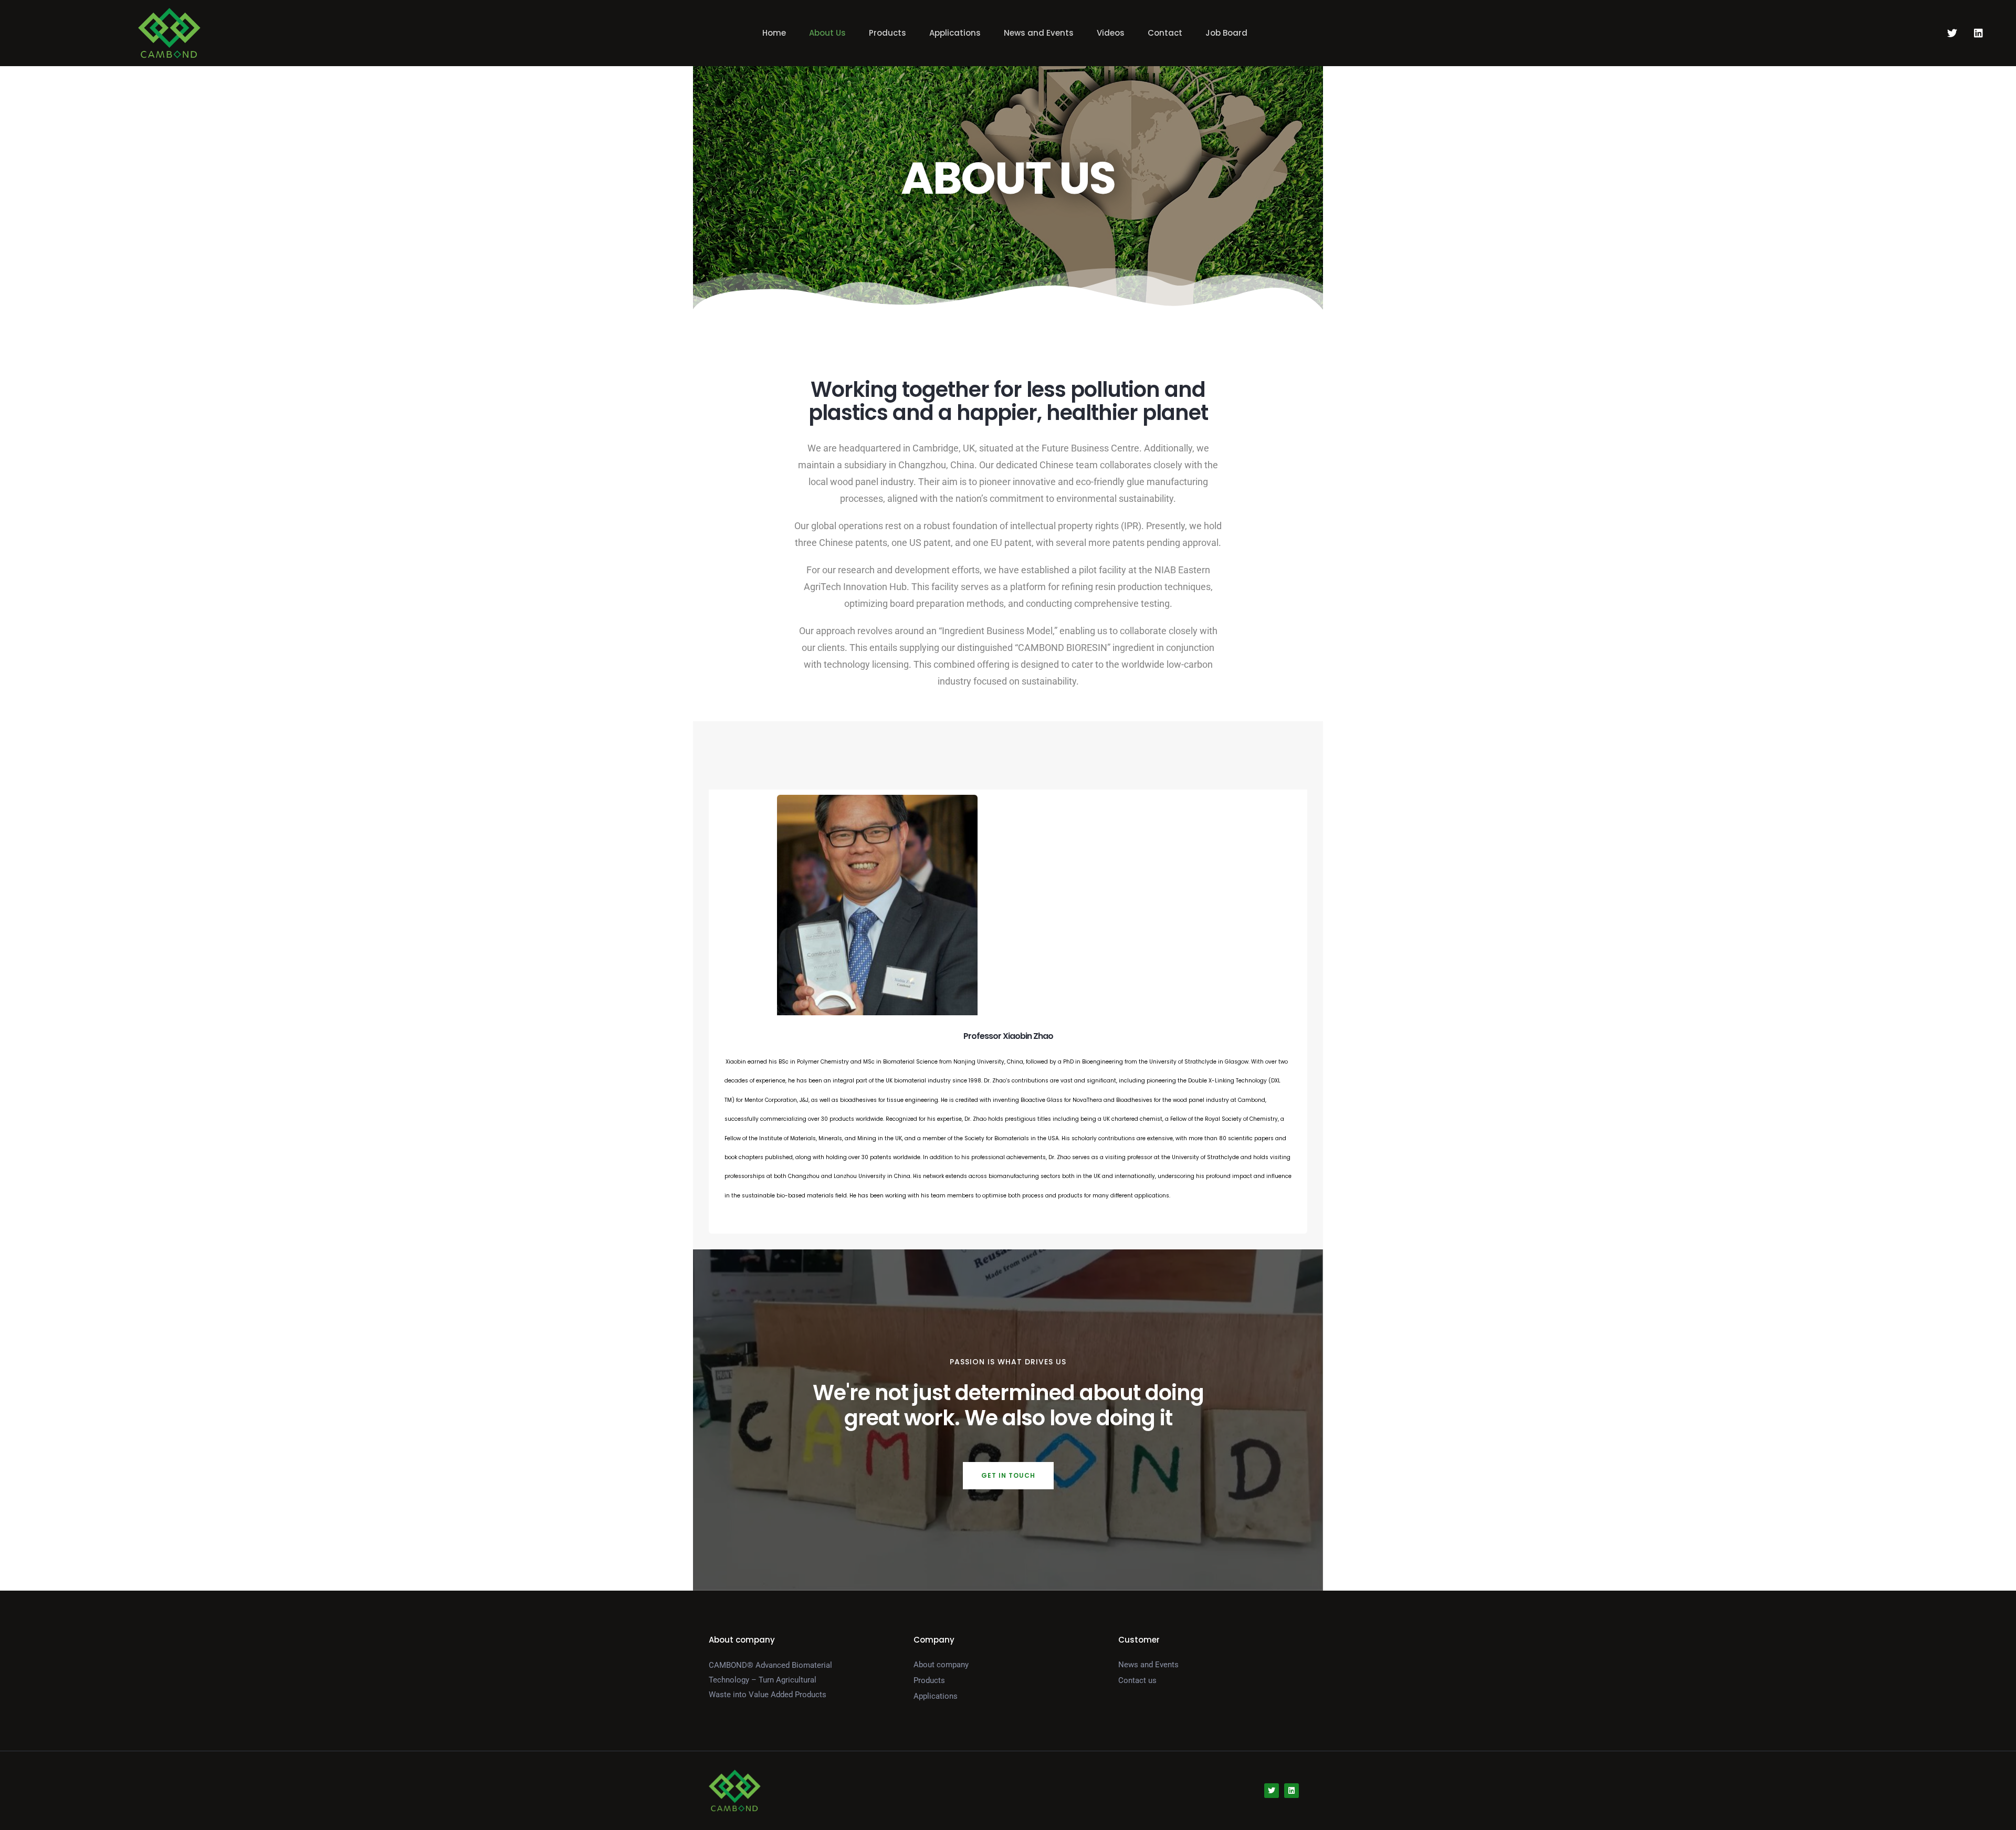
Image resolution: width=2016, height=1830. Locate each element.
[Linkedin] (1978, 33)
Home (774, 33)
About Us (827, 33)
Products (888, 33)
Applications (955, 33)
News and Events (1039, 33)
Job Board (1226, 33)
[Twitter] (1952, 33)
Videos (1111, 33)
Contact (1165, 33)
